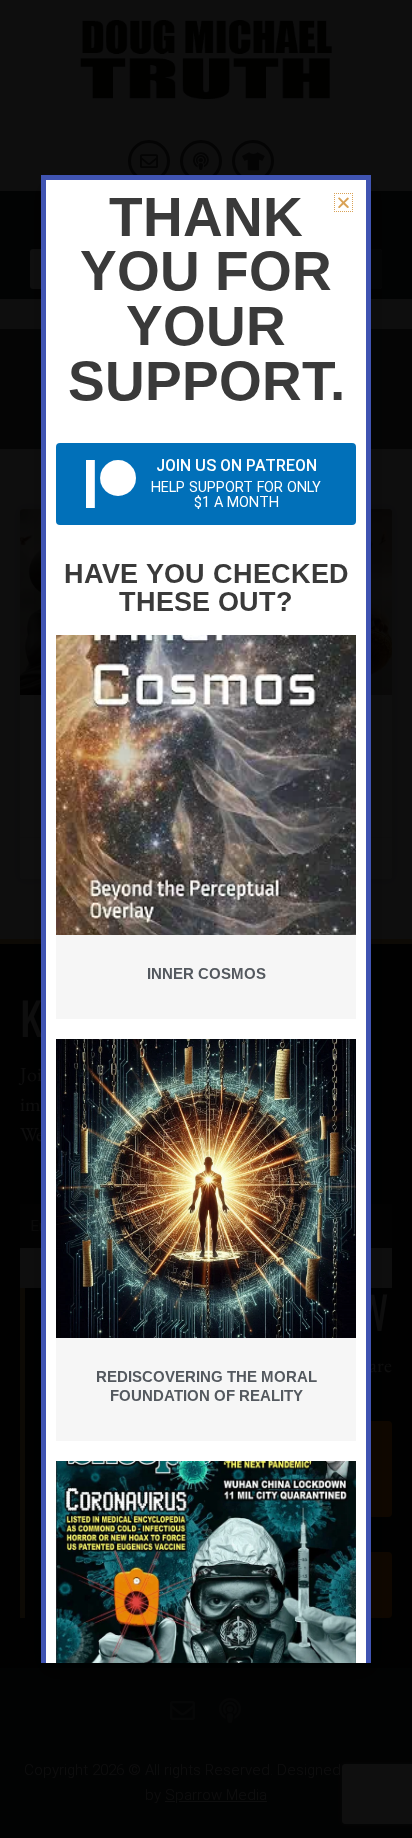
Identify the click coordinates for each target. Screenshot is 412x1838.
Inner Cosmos (206, 974)
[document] (206, 919)
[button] (343, 202)
